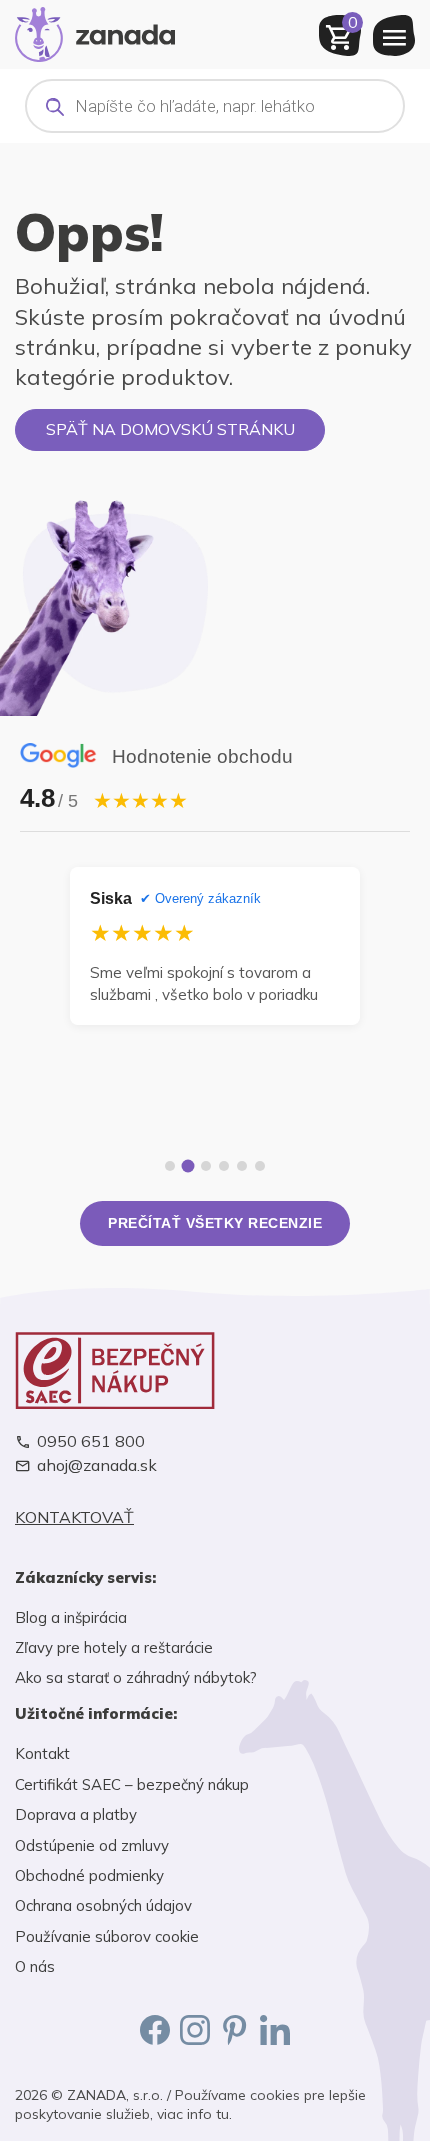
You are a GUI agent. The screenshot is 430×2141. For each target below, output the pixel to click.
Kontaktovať (74, 1517)
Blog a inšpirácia (71, 1617)
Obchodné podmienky (89, 1875)
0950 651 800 (91, 1441)
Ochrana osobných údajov (103, 1905)
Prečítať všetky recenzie (215, 1223)
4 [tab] (224, 1166)
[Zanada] (95, 32)
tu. (224, 2114)
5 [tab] (242, 1166)
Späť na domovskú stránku (170, 429)
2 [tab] (188, 1166)
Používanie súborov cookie (107, 1936)
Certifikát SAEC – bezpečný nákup (132, 1784)
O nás (35, 1966)
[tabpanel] (215, 946)
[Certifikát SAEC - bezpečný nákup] (215, 1370)
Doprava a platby (76, 1814)
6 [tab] (260, 1166)
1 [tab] (170, 1166)
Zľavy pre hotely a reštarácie (114, 1647)
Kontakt (42, 1753)
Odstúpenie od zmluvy (92, 1845)
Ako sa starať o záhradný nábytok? (136, 1677)
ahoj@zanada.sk (97, 1465)
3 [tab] (206, 1166)
